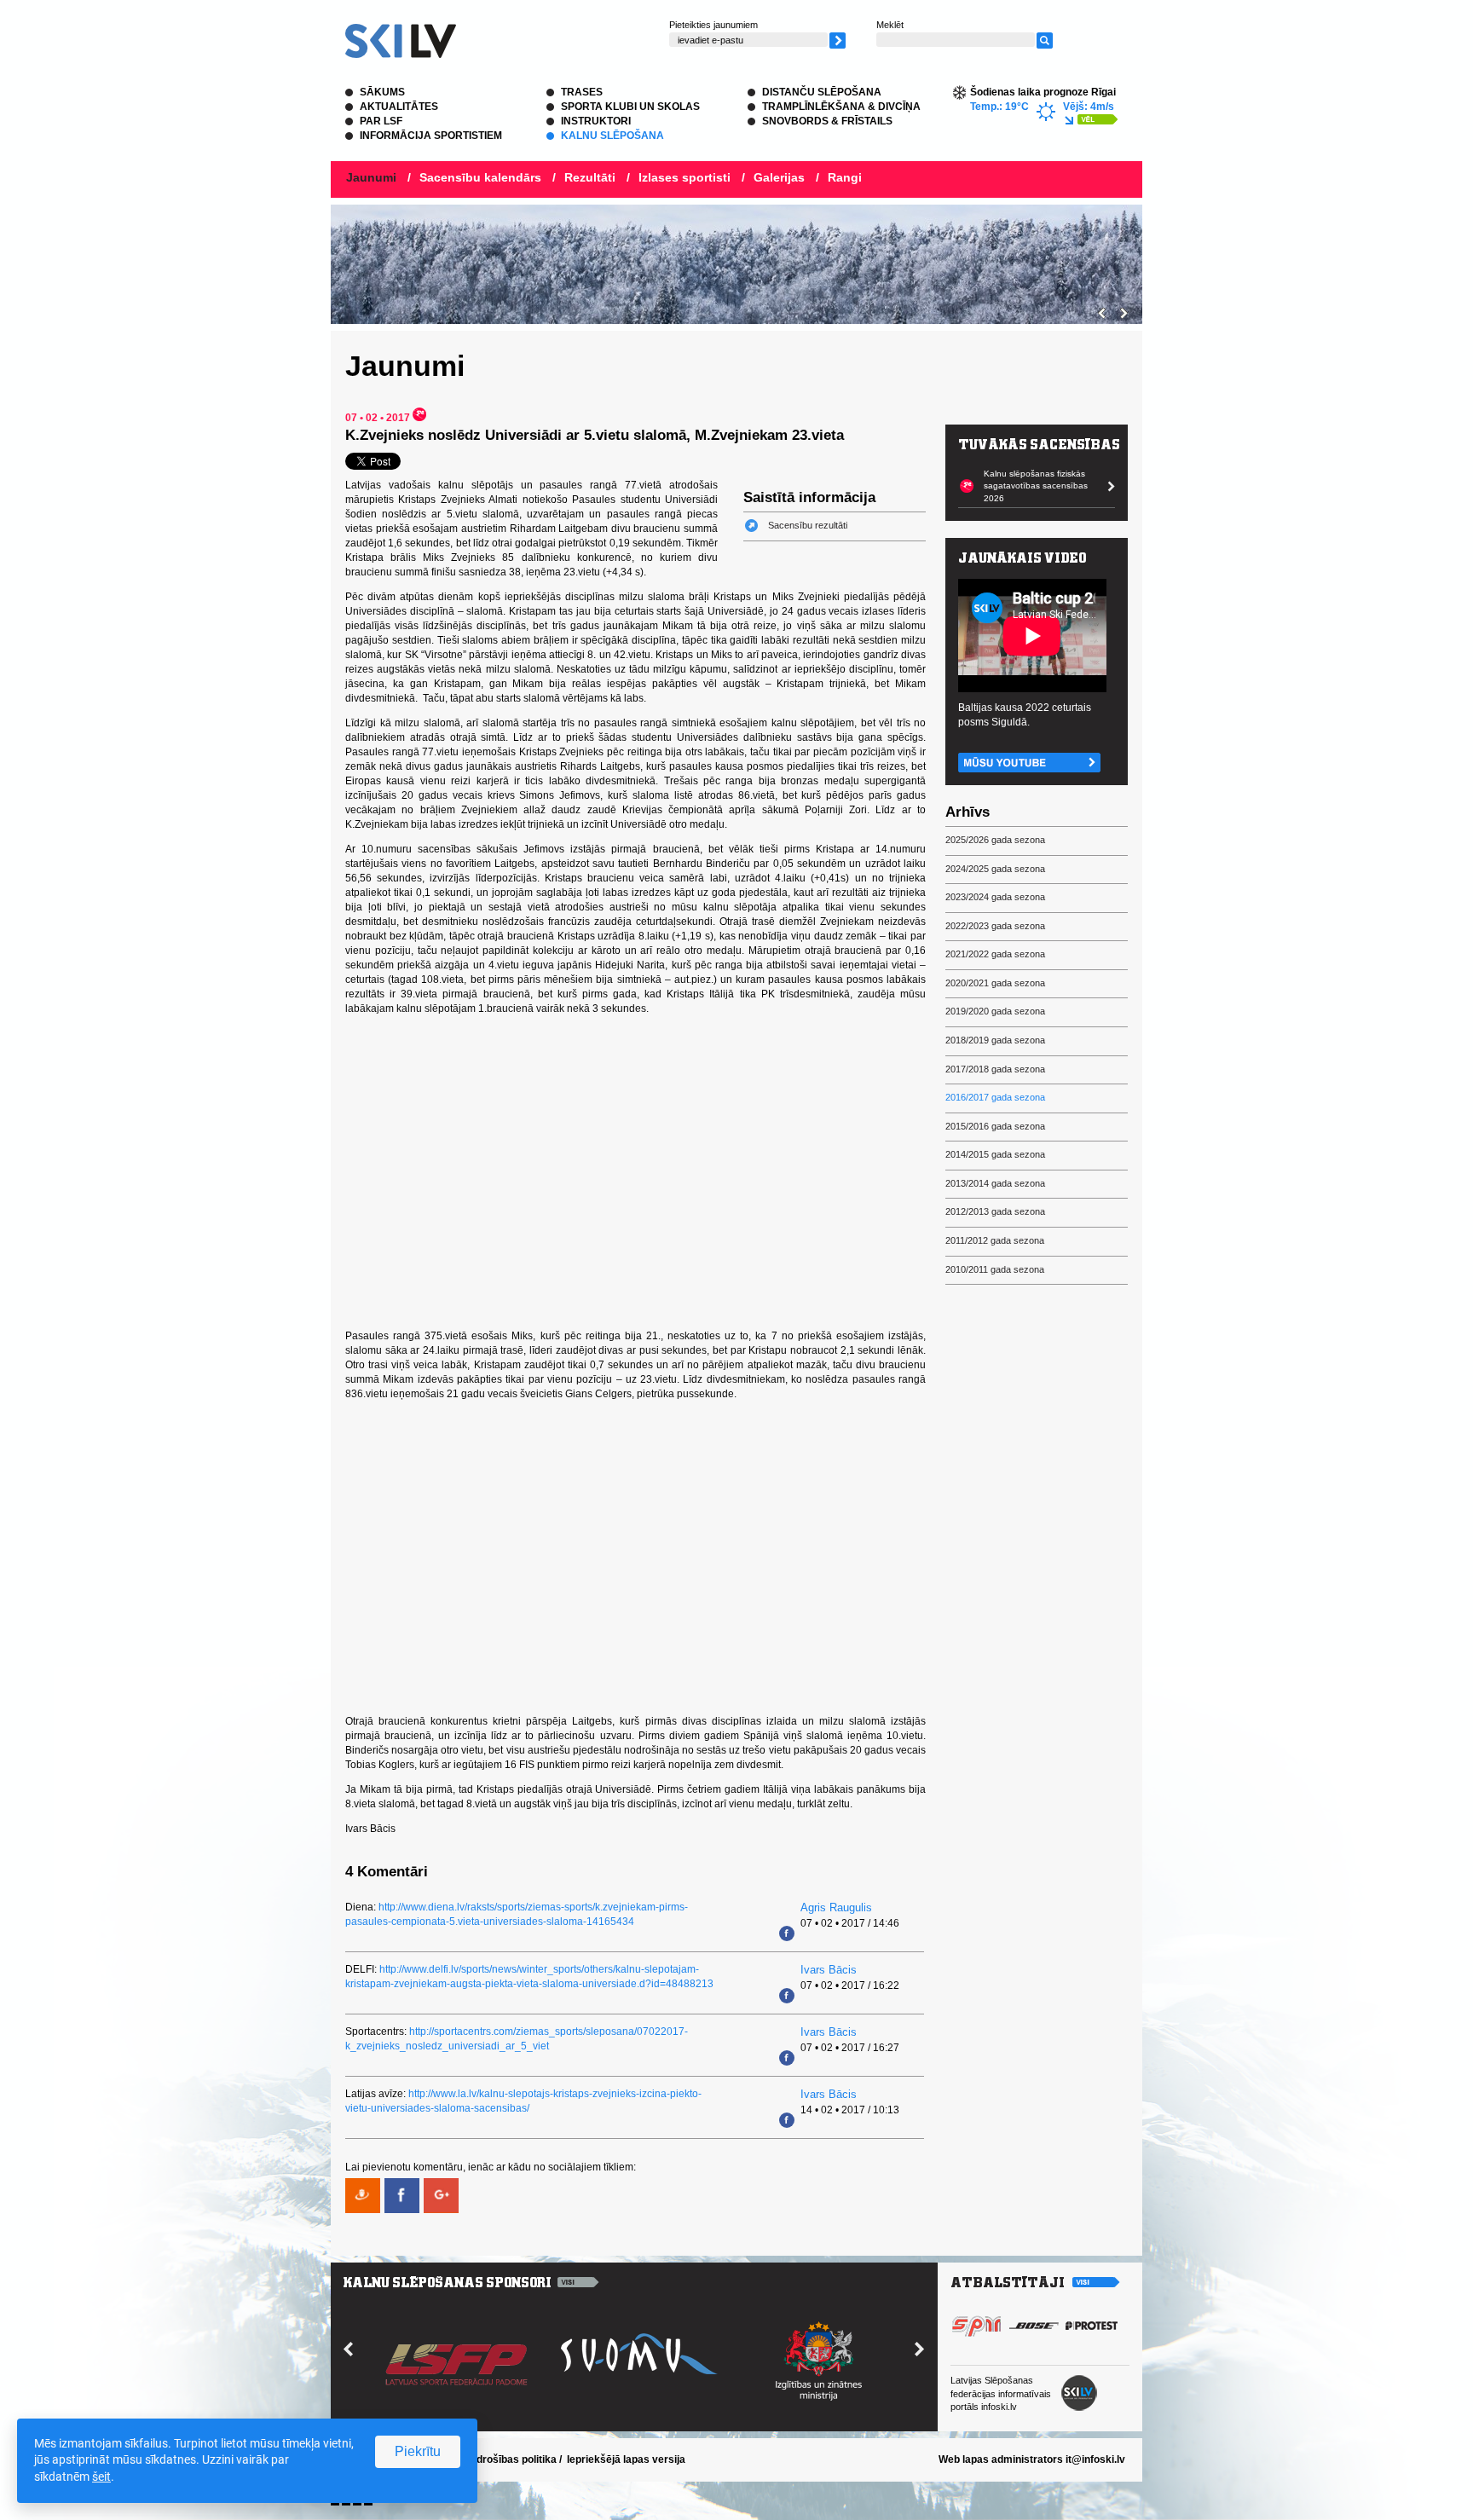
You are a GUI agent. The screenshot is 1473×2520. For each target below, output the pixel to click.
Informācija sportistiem (431, 136)
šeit (101, 2477)
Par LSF (381, 121)
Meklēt (890, 25)
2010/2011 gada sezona (995, 1269)
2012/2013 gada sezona (995, 1211)
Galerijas (779, 177)
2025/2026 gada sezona (995, 840)
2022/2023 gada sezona (995, 926)
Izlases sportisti (685, 177)
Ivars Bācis (829, 1970)
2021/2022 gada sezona (995, 954)
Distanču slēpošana (822, 92)
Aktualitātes (399, 107)
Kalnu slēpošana (612, 136)
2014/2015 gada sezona (995, 1154)
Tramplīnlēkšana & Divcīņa (841, 107)
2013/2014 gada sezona (995, 1183)
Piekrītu (418, 2451)
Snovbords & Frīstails (827, 121)
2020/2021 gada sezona (995, 983)
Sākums (382, 92)
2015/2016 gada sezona (995, 1126)
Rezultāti (590, 177)
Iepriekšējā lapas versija (626, 2459)
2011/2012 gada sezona (995, 1240)
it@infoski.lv (1095, 2459)
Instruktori (596, 121)
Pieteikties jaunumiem (713, 25)
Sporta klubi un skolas (630, 107)
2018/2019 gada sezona (995, 1040)
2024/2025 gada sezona (995, 869)
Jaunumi (371, 177)
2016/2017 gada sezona (995, 1097)
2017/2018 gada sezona (995, 1069)
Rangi (845, 177)
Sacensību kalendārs (480, 177)
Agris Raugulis (836, 1907)
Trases (582, 92)
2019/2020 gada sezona (995, 1011)
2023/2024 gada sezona (995, 897)
